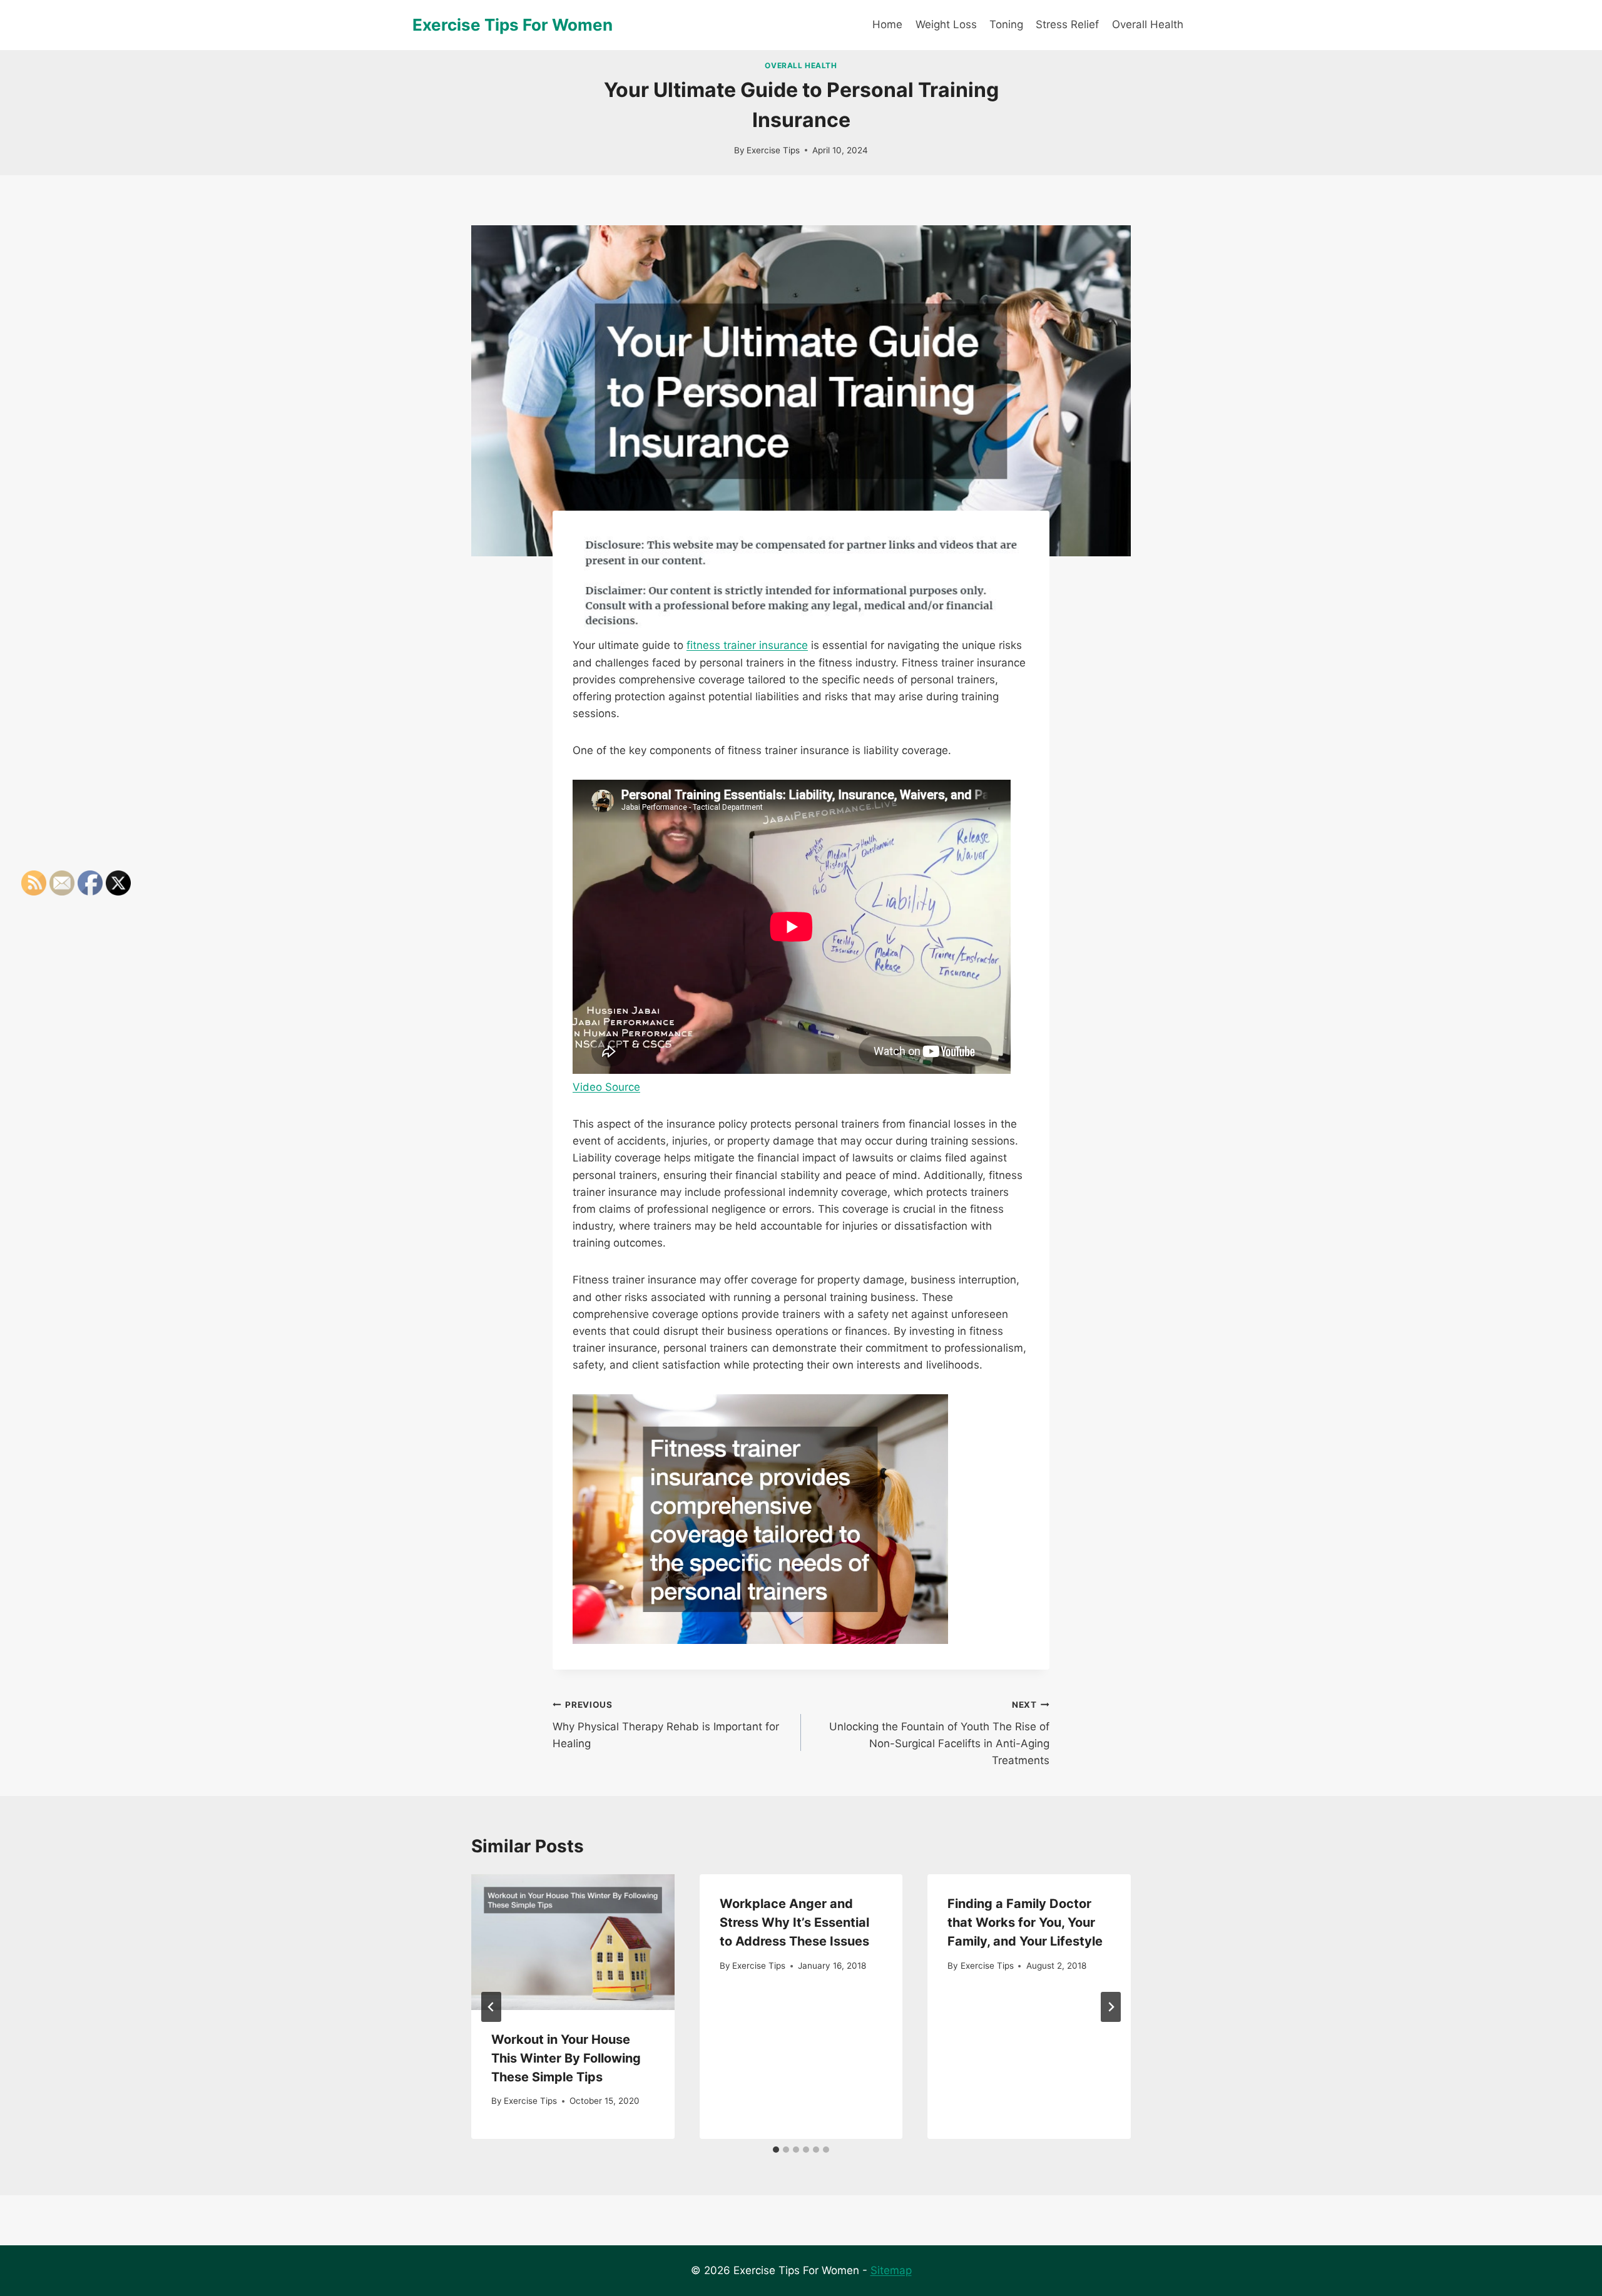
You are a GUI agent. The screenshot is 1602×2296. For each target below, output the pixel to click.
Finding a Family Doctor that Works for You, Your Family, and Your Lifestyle (1025, 1922)
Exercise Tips (773, 150)
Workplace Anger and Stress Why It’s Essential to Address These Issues (794, 1922)
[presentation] (573, 1942)
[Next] (1111, 2007)
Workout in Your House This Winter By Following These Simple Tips (566, 2058)
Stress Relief (1067, 24)
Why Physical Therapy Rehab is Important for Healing (666, 1725)
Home (887, 24)
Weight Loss (946, 24)
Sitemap (891, 2270)
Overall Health (1148, 24)
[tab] (776, 2150)
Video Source (606, 1087)
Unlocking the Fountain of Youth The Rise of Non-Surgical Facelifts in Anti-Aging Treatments (939, 1733)
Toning (1006, 24)
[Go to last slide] (491, 2007)
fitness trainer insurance (747, 645)
